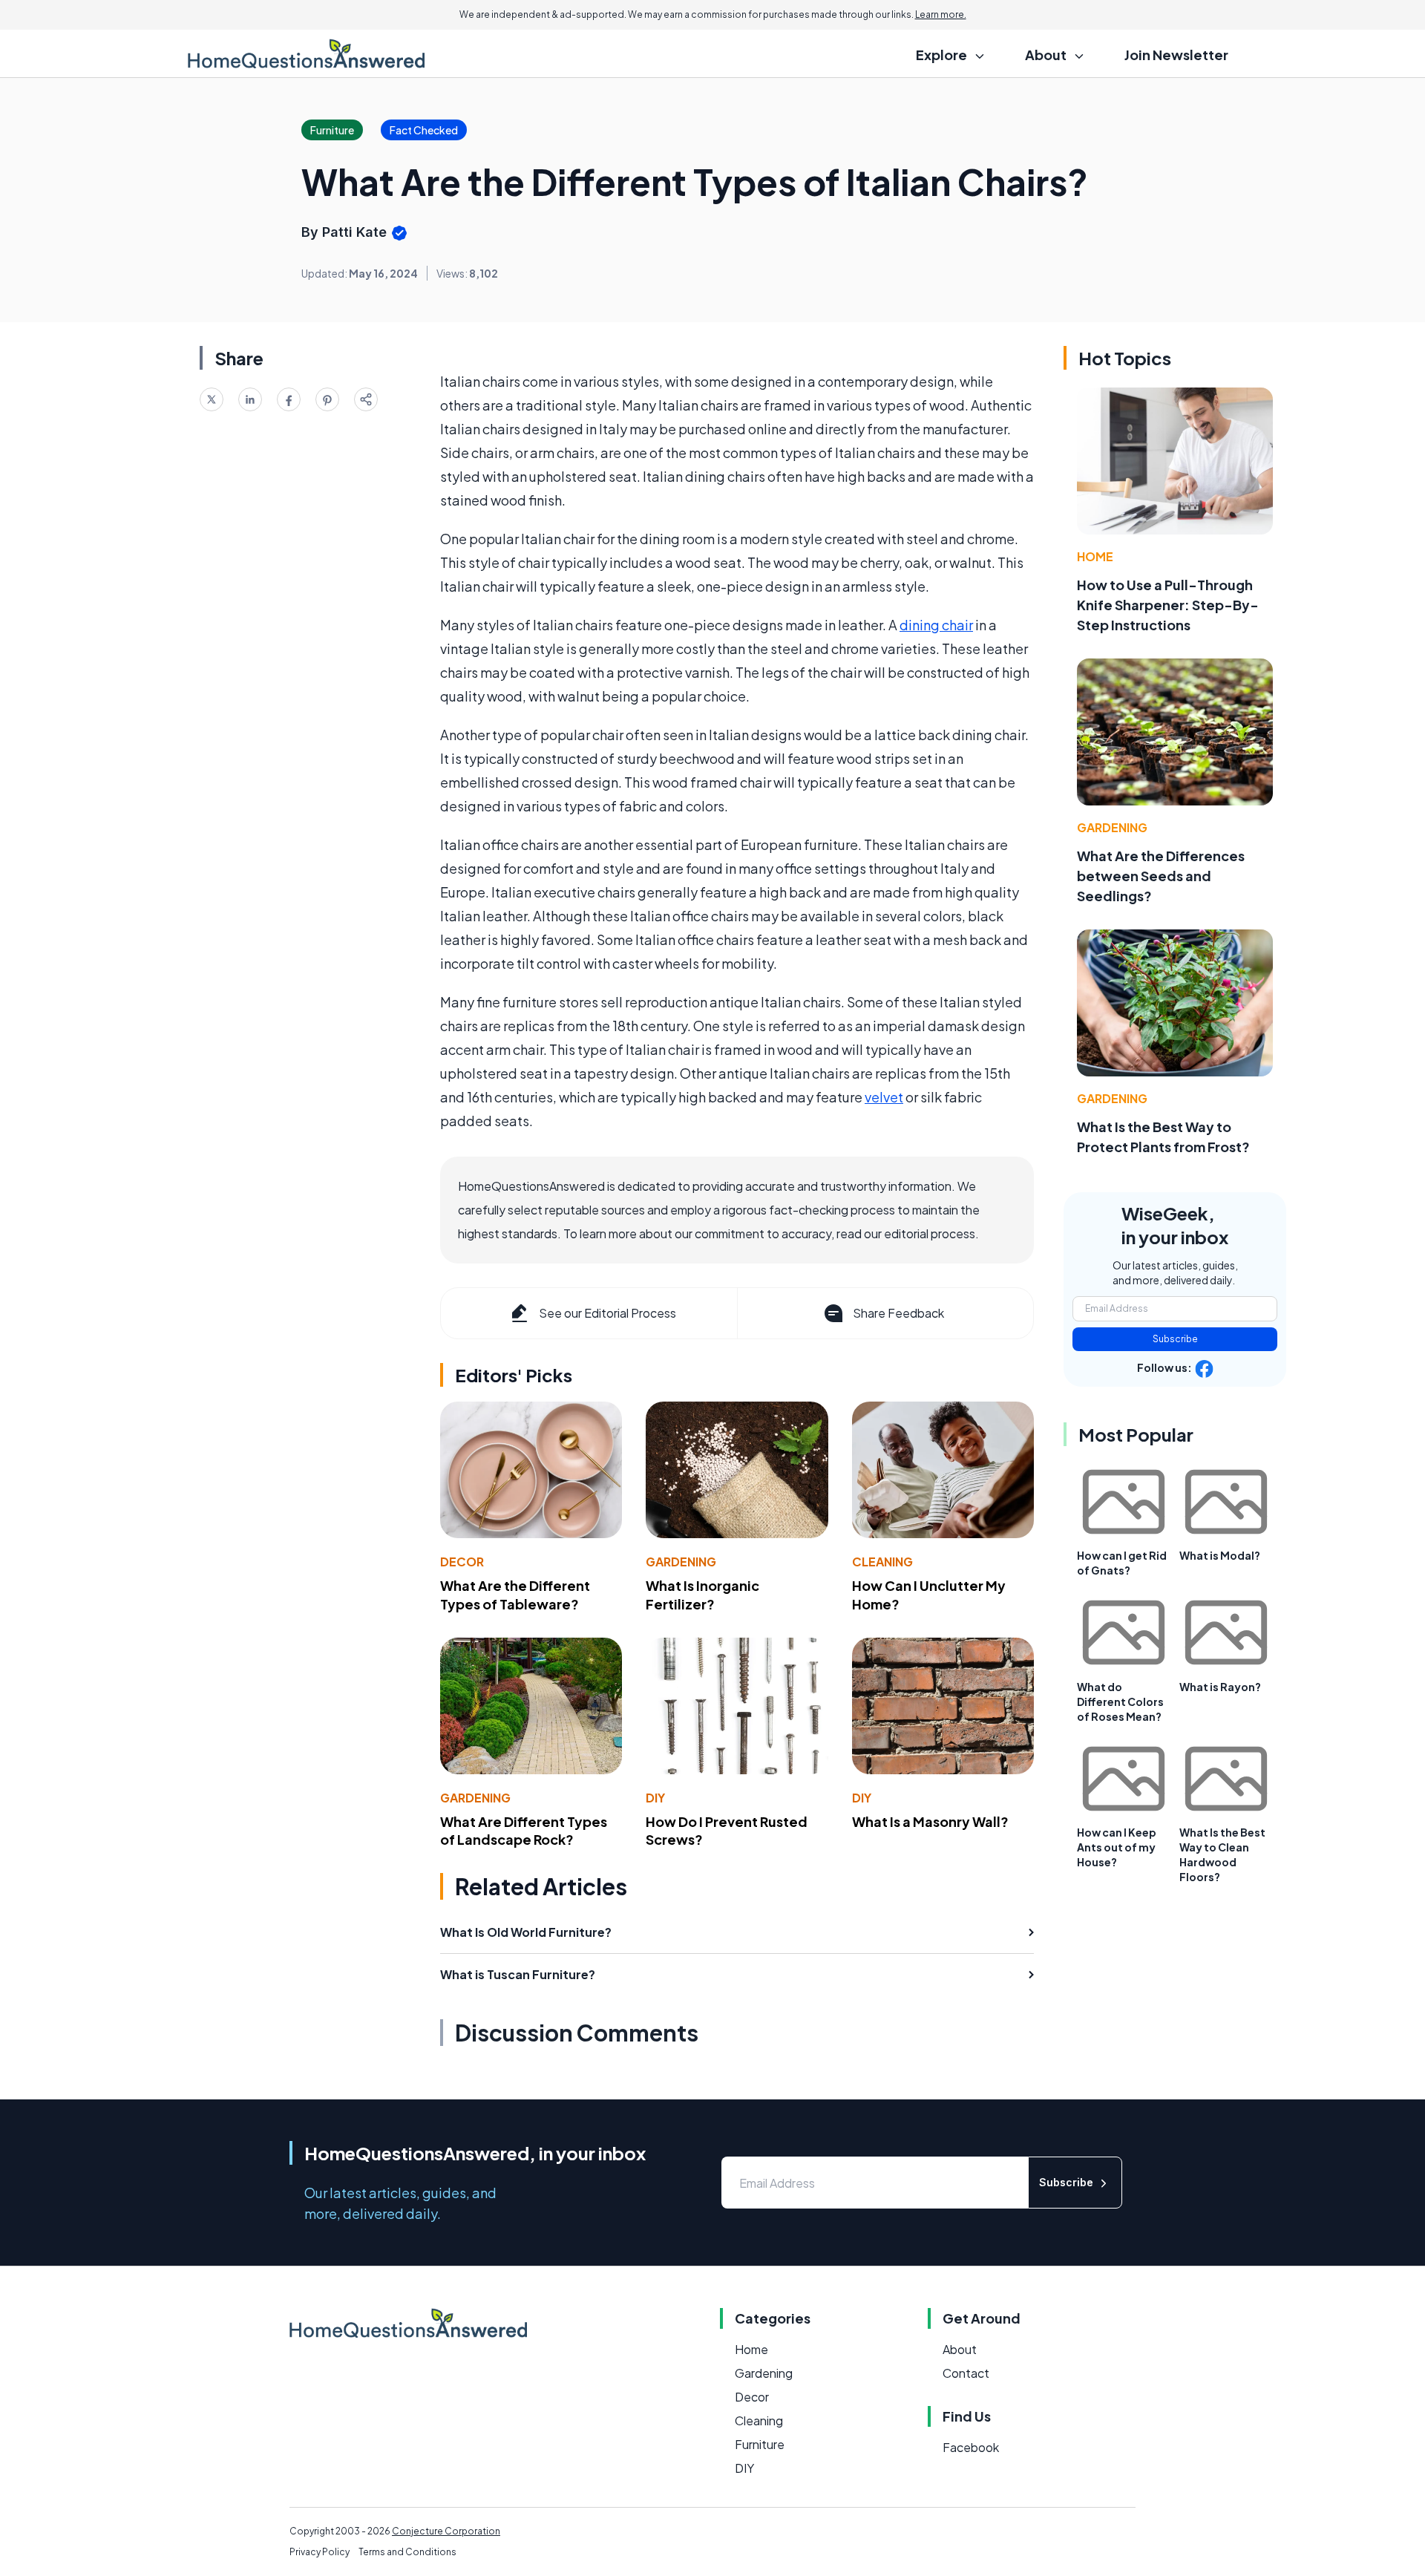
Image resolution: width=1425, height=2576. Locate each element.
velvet (884, 1097)
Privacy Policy (320, 2552)
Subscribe (1175, 1339)
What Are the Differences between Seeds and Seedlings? (1161, 876)
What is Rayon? (1220, 1687)
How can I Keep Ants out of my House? (1117, 1847)
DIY (655, 1798)
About (960, 2349)
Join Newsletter (1176, 55)
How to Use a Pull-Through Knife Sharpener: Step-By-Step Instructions (1168, 605)
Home (1095, 556)
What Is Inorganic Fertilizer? (702, 1595)
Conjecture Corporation (446, 2531)
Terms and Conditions (407, 2552)
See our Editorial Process (607, 1313)
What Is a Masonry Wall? (930, 1821)
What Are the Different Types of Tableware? (515, 1595)
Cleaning (882, 1562)
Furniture (760, 2444)
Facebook (971, 2447)
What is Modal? (1220, 1555)
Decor (462, 1562)
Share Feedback (898, 1313)
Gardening (681, 1562)
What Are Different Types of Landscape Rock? (524, 1831)
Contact (966, 2373)
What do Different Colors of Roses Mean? (1120, 1701)
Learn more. (941, 14)
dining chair (936, 625)
